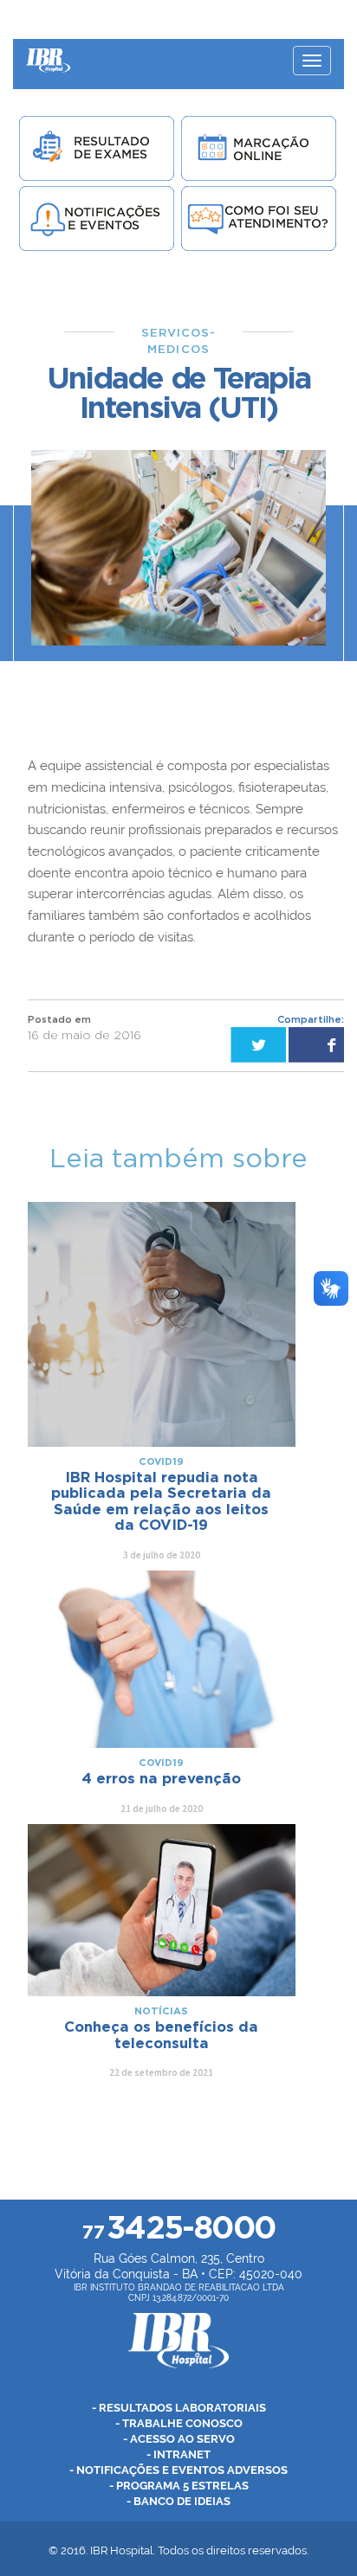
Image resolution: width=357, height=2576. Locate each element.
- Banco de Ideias (178, 2501)
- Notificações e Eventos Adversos (178, 2470)
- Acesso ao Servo (179, 2439)
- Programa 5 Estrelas (179, 2486)
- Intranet (178, 2454)
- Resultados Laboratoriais (179, 2408)
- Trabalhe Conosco (179, 2423)
